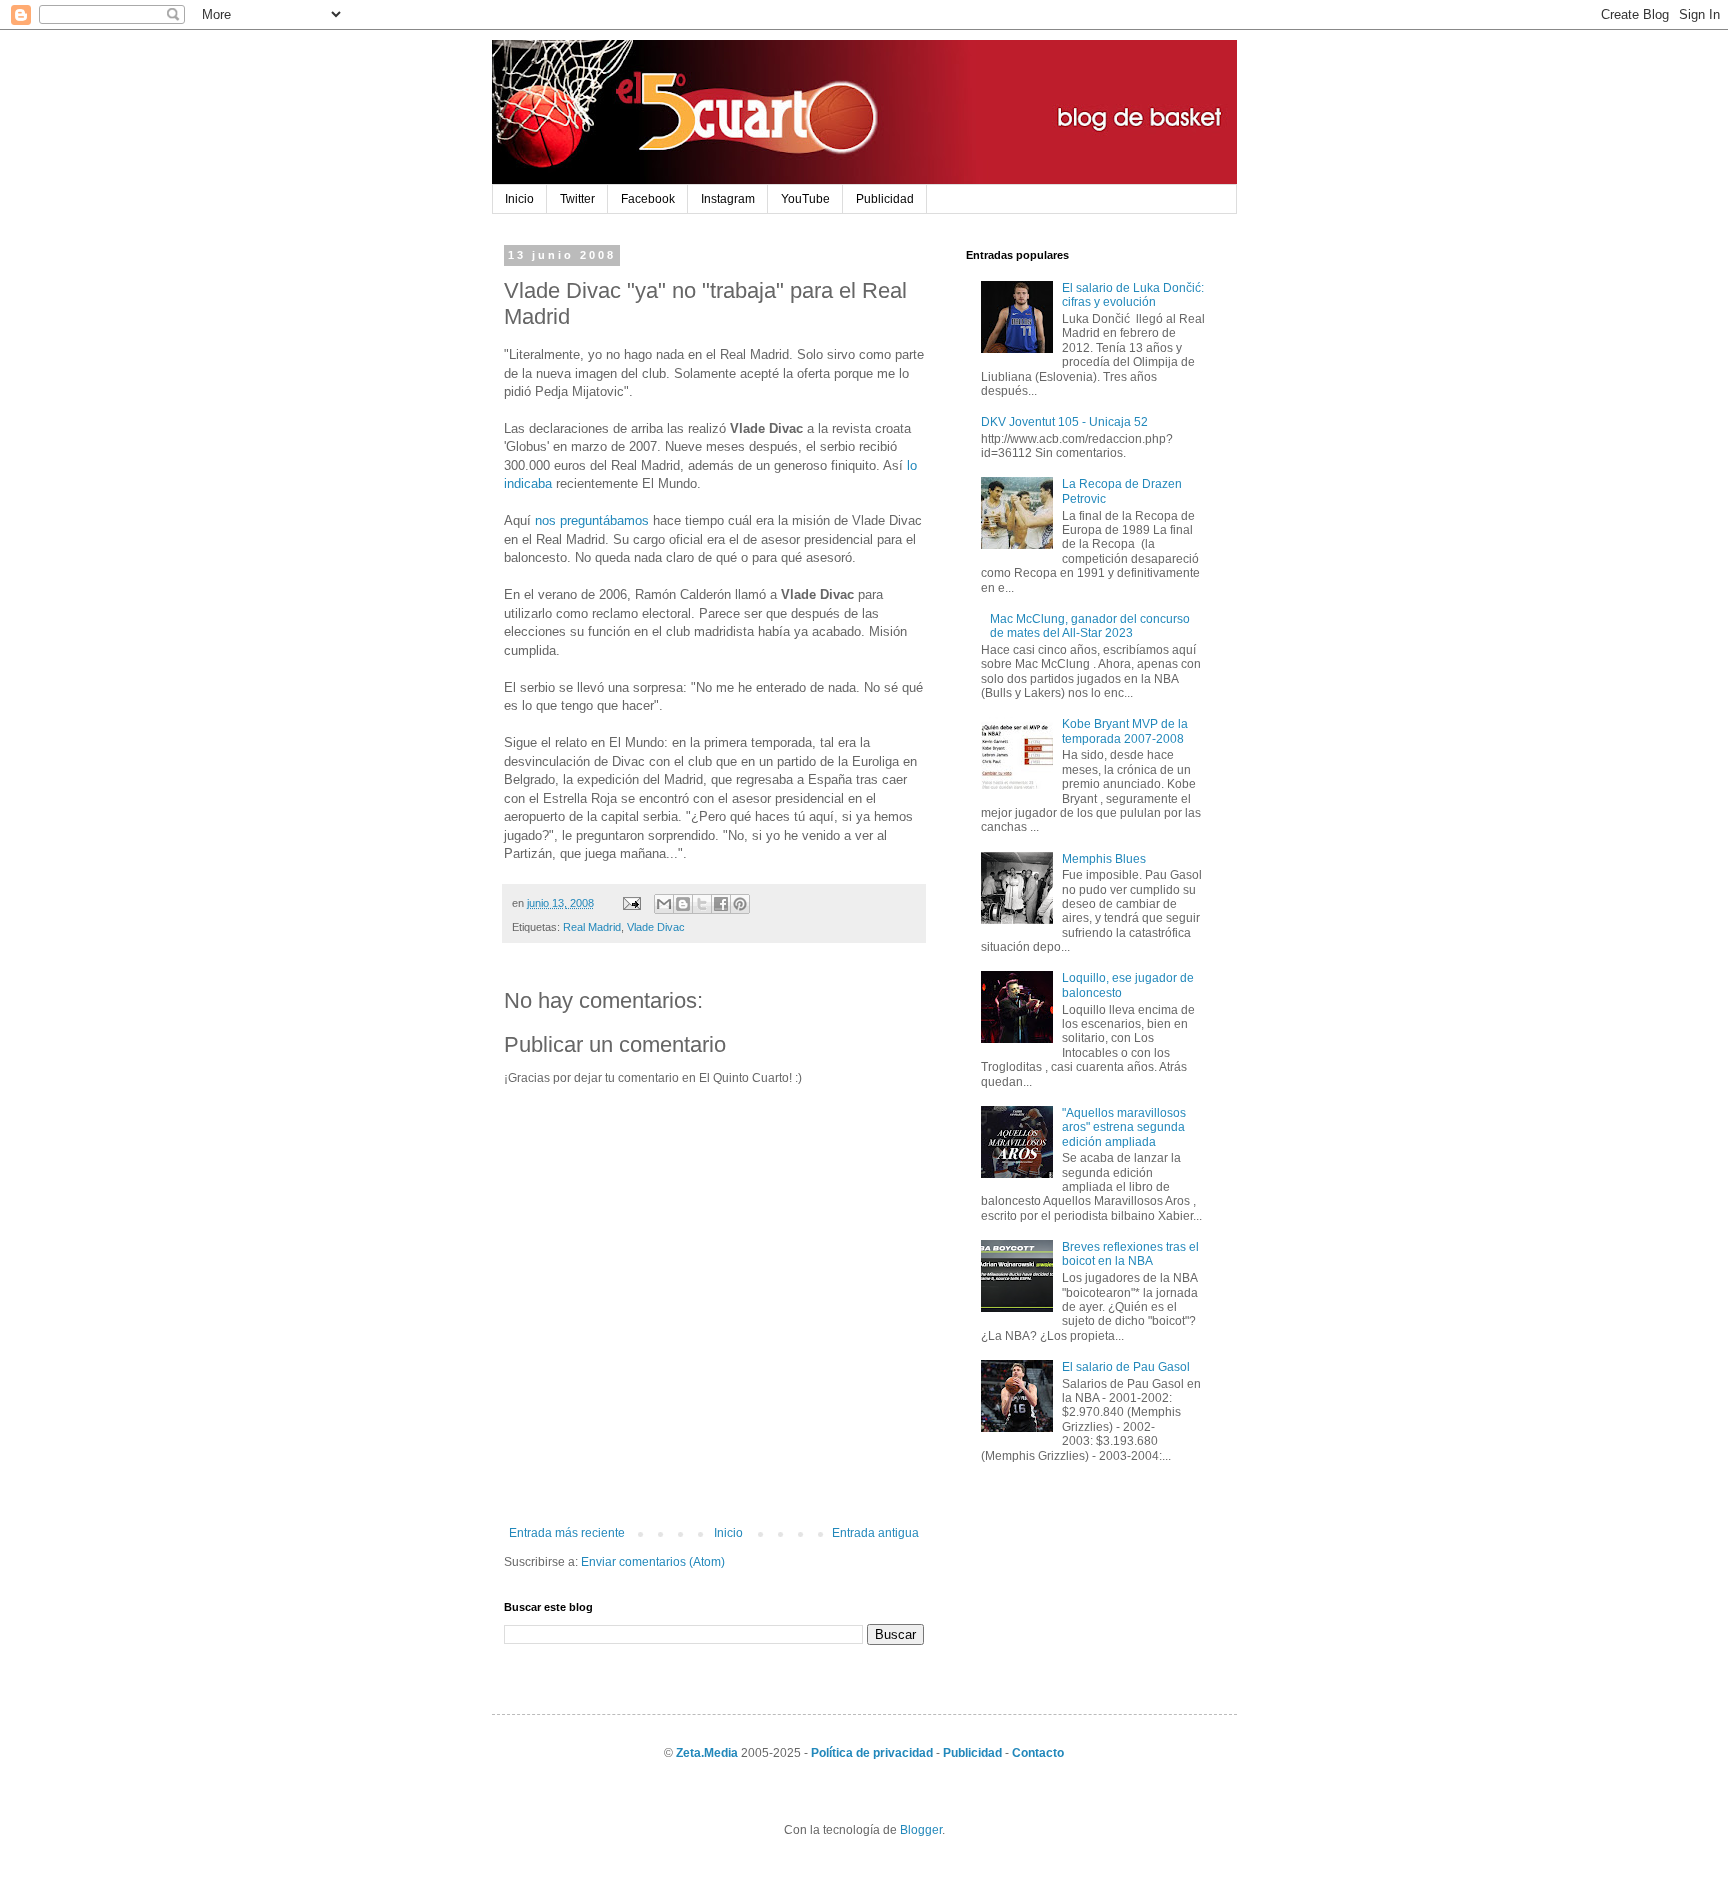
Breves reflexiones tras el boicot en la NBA (1130, 1254)
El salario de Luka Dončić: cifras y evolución (1133, 295)
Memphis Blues (1104, 859)
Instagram (728, 199)
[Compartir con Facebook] (721, 904)
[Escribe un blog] (683, 904)
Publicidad (885, 199)
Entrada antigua (875, 1533)
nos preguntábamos (592, 520)
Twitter (577, 199)
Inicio (519, 199)
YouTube (805, 199)
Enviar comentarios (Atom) (653, 1562)
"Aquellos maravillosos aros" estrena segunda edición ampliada (1124, 1127)
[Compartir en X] (702, 904)
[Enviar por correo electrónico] (664, 904)
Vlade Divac (656, 927)
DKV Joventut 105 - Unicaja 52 (1064, 422)
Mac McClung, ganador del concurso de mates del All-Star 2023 (1090, 626)
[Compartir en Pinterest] (740, 904)
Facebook (648, 199)
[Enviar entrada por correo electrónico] (631, 903)
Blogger (921, 1830)
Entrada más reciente (567, 1533)
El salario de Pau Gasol (1126, 1367)
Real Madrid (592, 927)
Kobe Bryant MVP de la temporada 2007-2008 (1125, 731)
